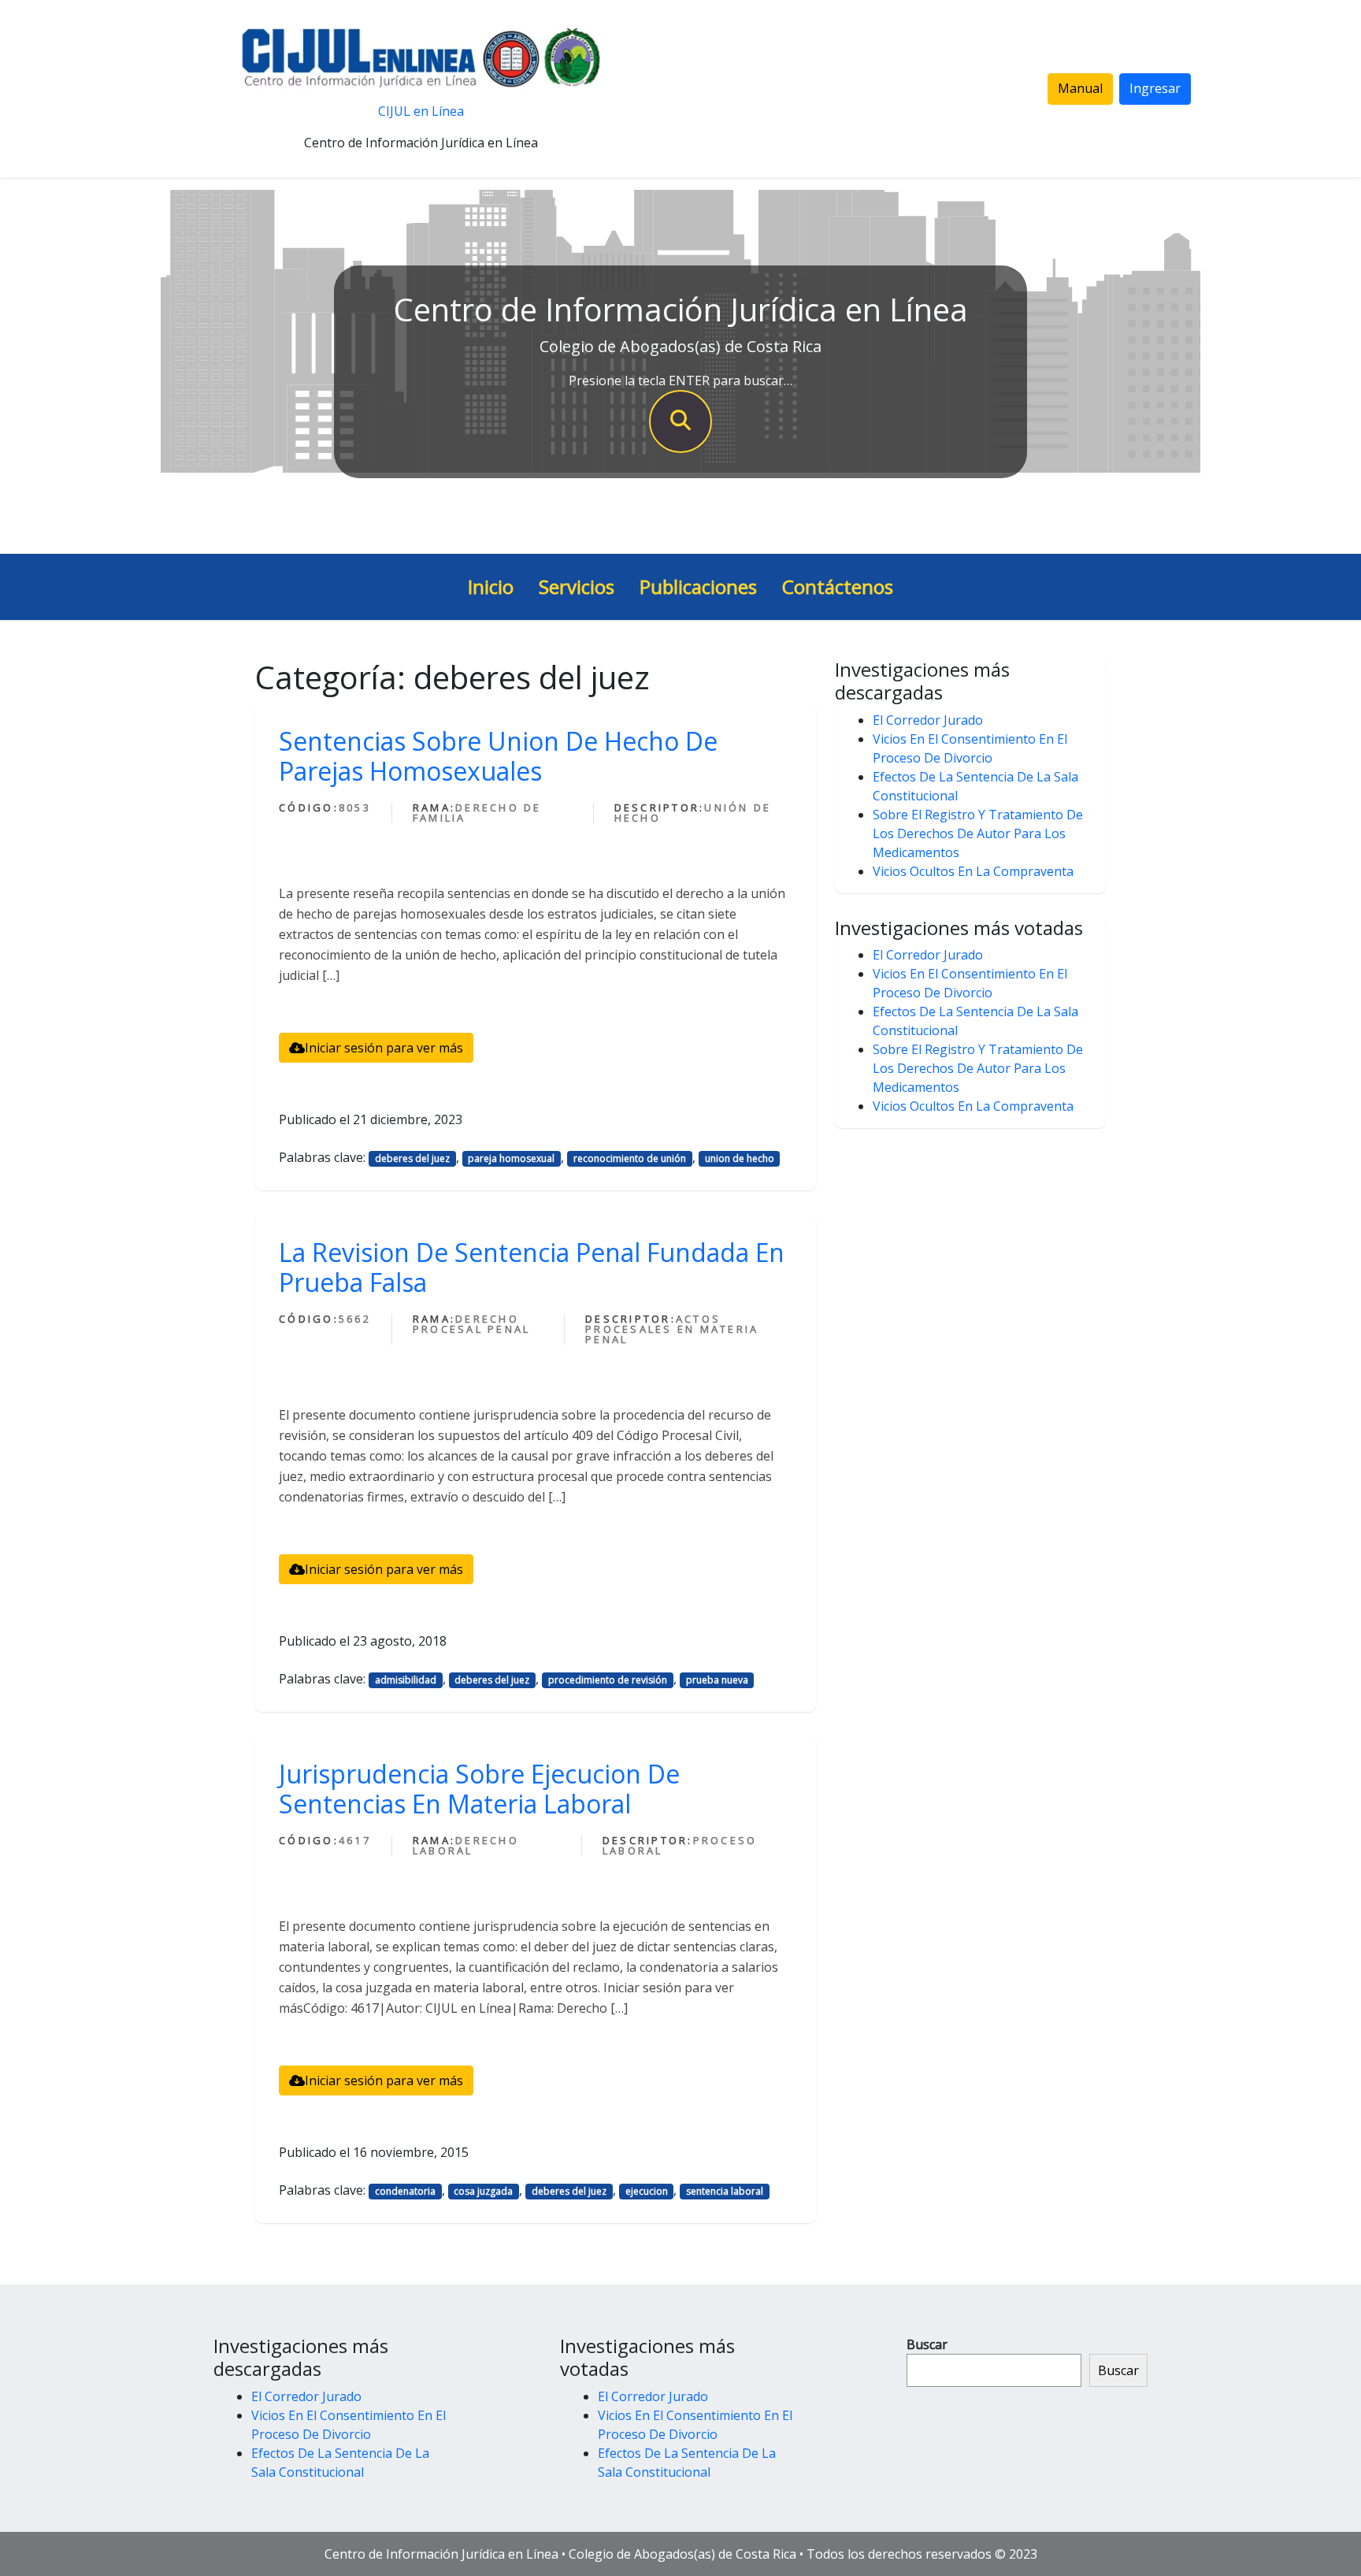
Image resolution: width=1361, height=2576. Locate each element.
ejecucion (647, 2191)
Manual (1080, 88)
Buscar (927, 2344)
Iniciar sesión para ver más (384, 1048)
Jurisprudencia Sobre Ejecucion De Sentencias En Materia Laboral (479, 1789)
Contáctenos (838, 586)
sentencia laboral (725, 2191)
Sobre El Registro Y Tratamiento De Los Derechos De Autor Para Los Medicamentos (978, 833)
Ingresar (1155, 88)
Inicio (491, 586)
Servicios (577, 586)
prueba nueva (717, 1680)
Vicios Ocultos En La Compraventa (973, 871)
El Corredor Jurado (928, 720)
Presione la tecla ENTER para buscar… (680, 380)
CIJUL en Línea (421, 111)
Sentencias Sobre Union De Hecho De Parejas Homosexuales (498, 756)
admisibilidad (406, 1680)
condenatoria (405, 2191)
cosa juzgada (483, 2191)
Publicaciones (698, 586)
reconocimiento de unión (630, 1158)
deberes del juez (412, 1158)
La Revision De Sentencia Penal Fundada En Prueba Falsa (532, 1267)
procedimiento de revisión (608, 1680)
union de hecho (740, 1158)
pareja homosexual (511, 1158)
